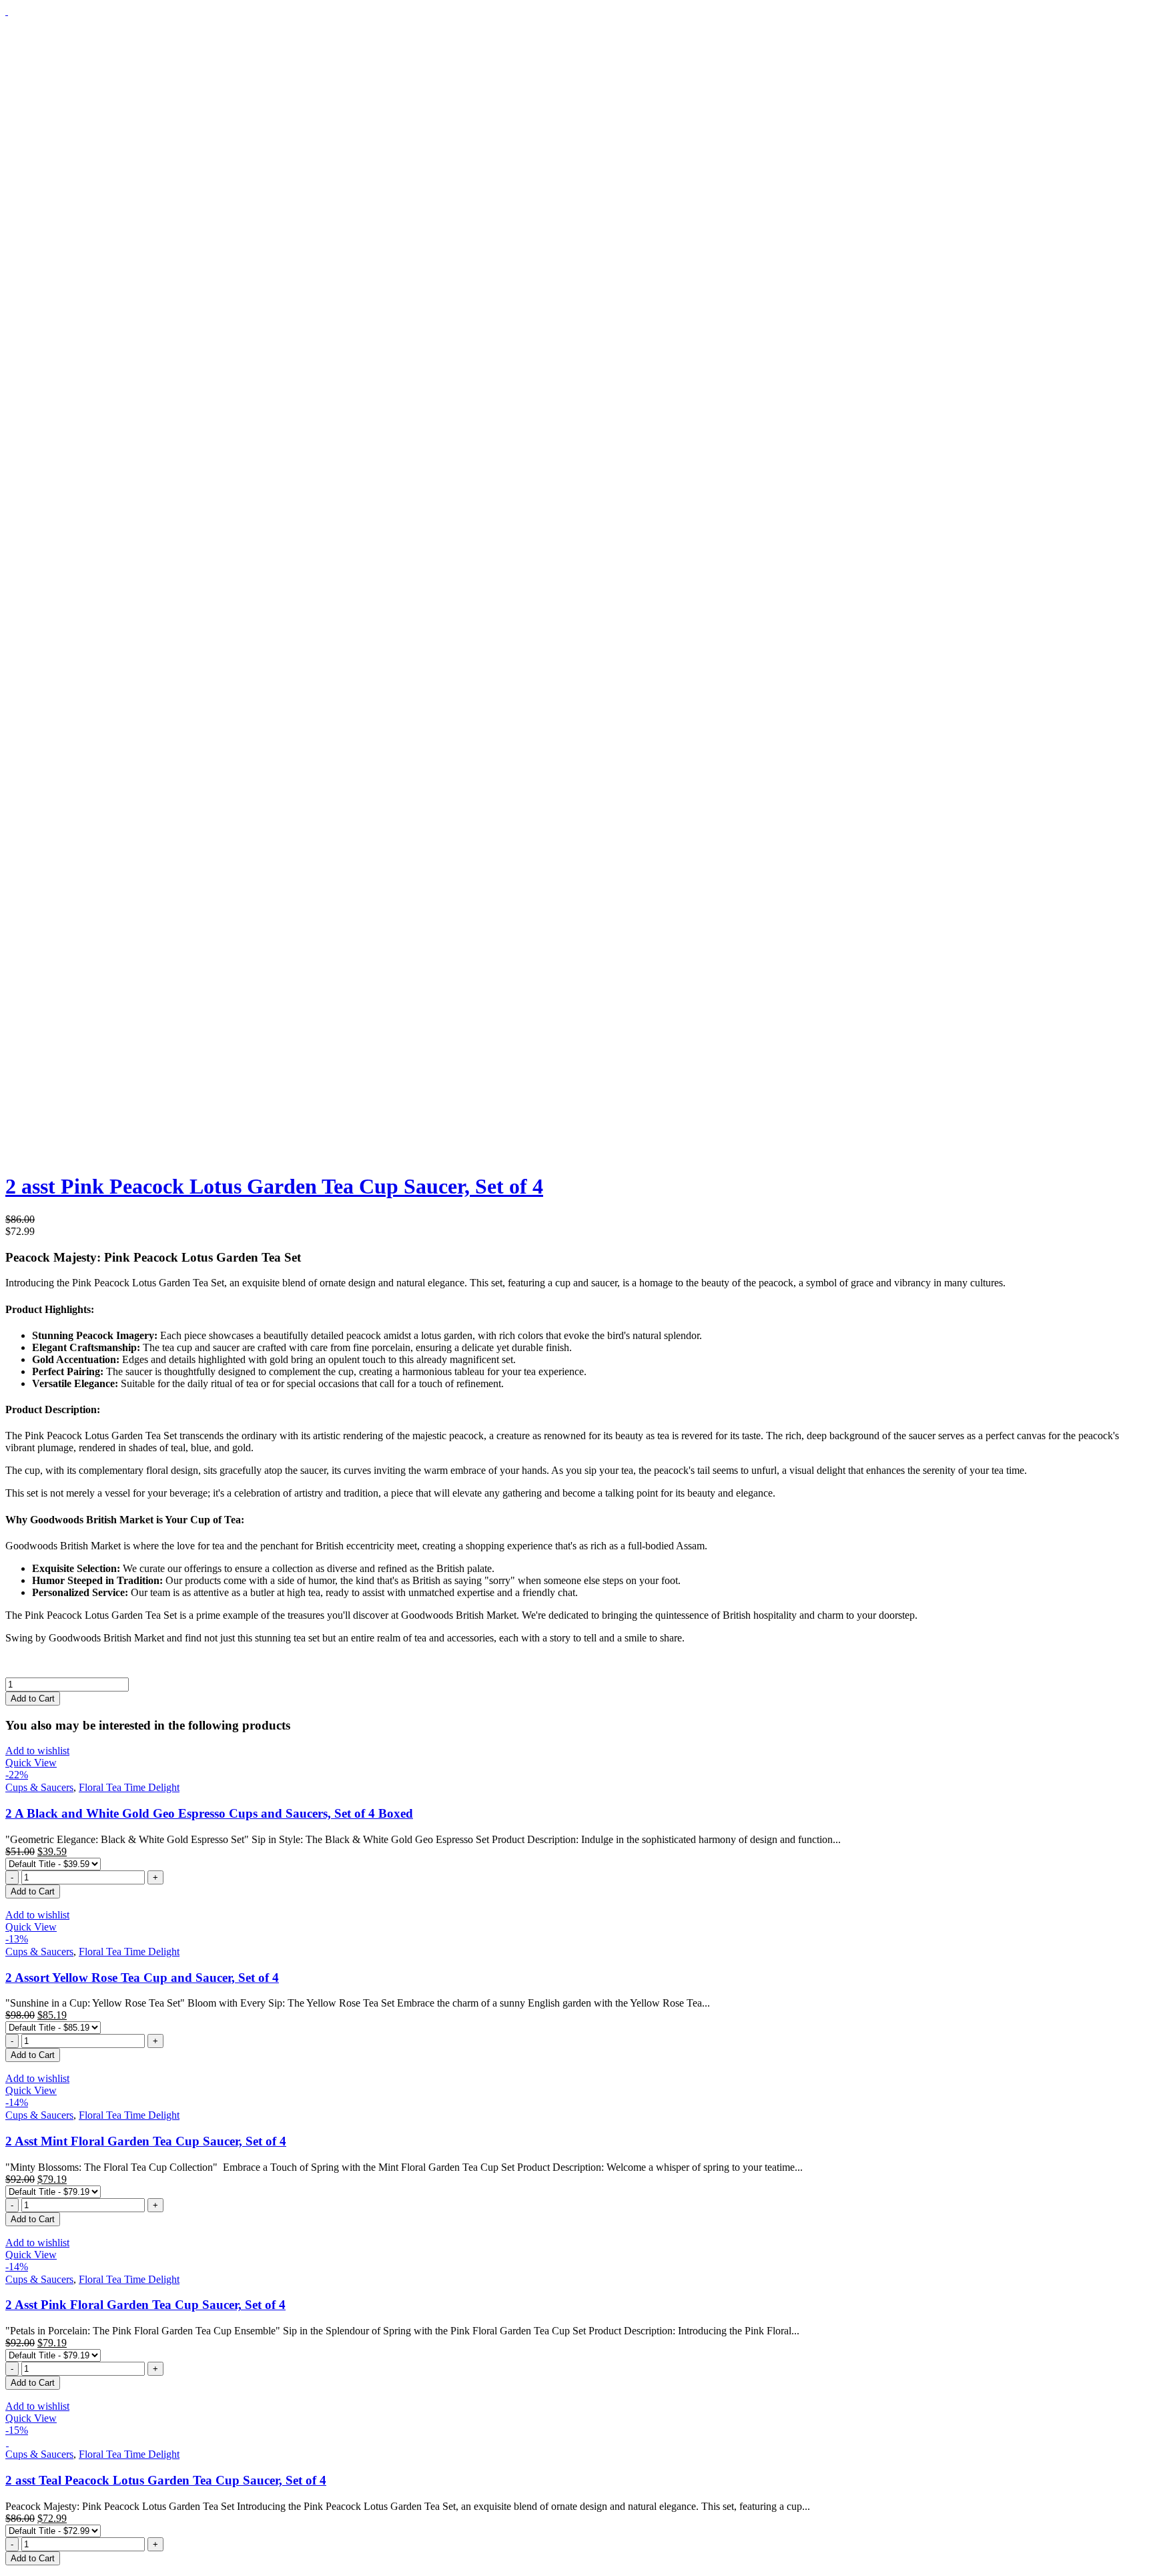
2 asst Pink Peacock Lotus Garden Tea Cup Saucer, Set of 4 (274, 1186)
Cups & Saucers (39, 1787)
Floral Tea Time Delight (129, 1787)
